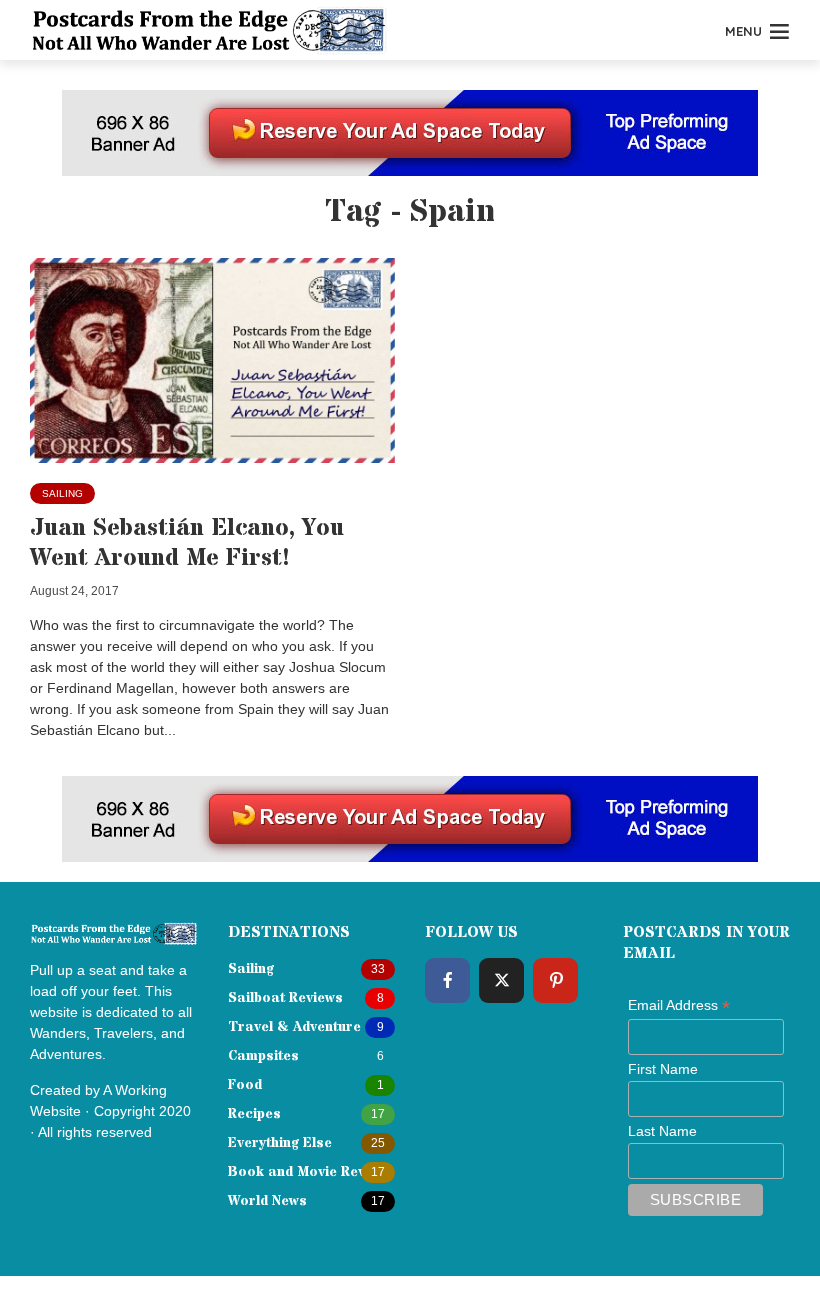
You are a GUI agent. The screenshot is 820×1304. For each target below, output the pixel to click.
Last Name (662, 1131)
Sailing (62, 493)
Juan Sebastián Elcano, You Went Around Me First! (187, 544)
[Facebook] (447, 980)
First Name (663, 1069)
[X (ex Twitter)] (501, 980)
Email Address (679, 1006)
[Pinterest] (555, 980)
